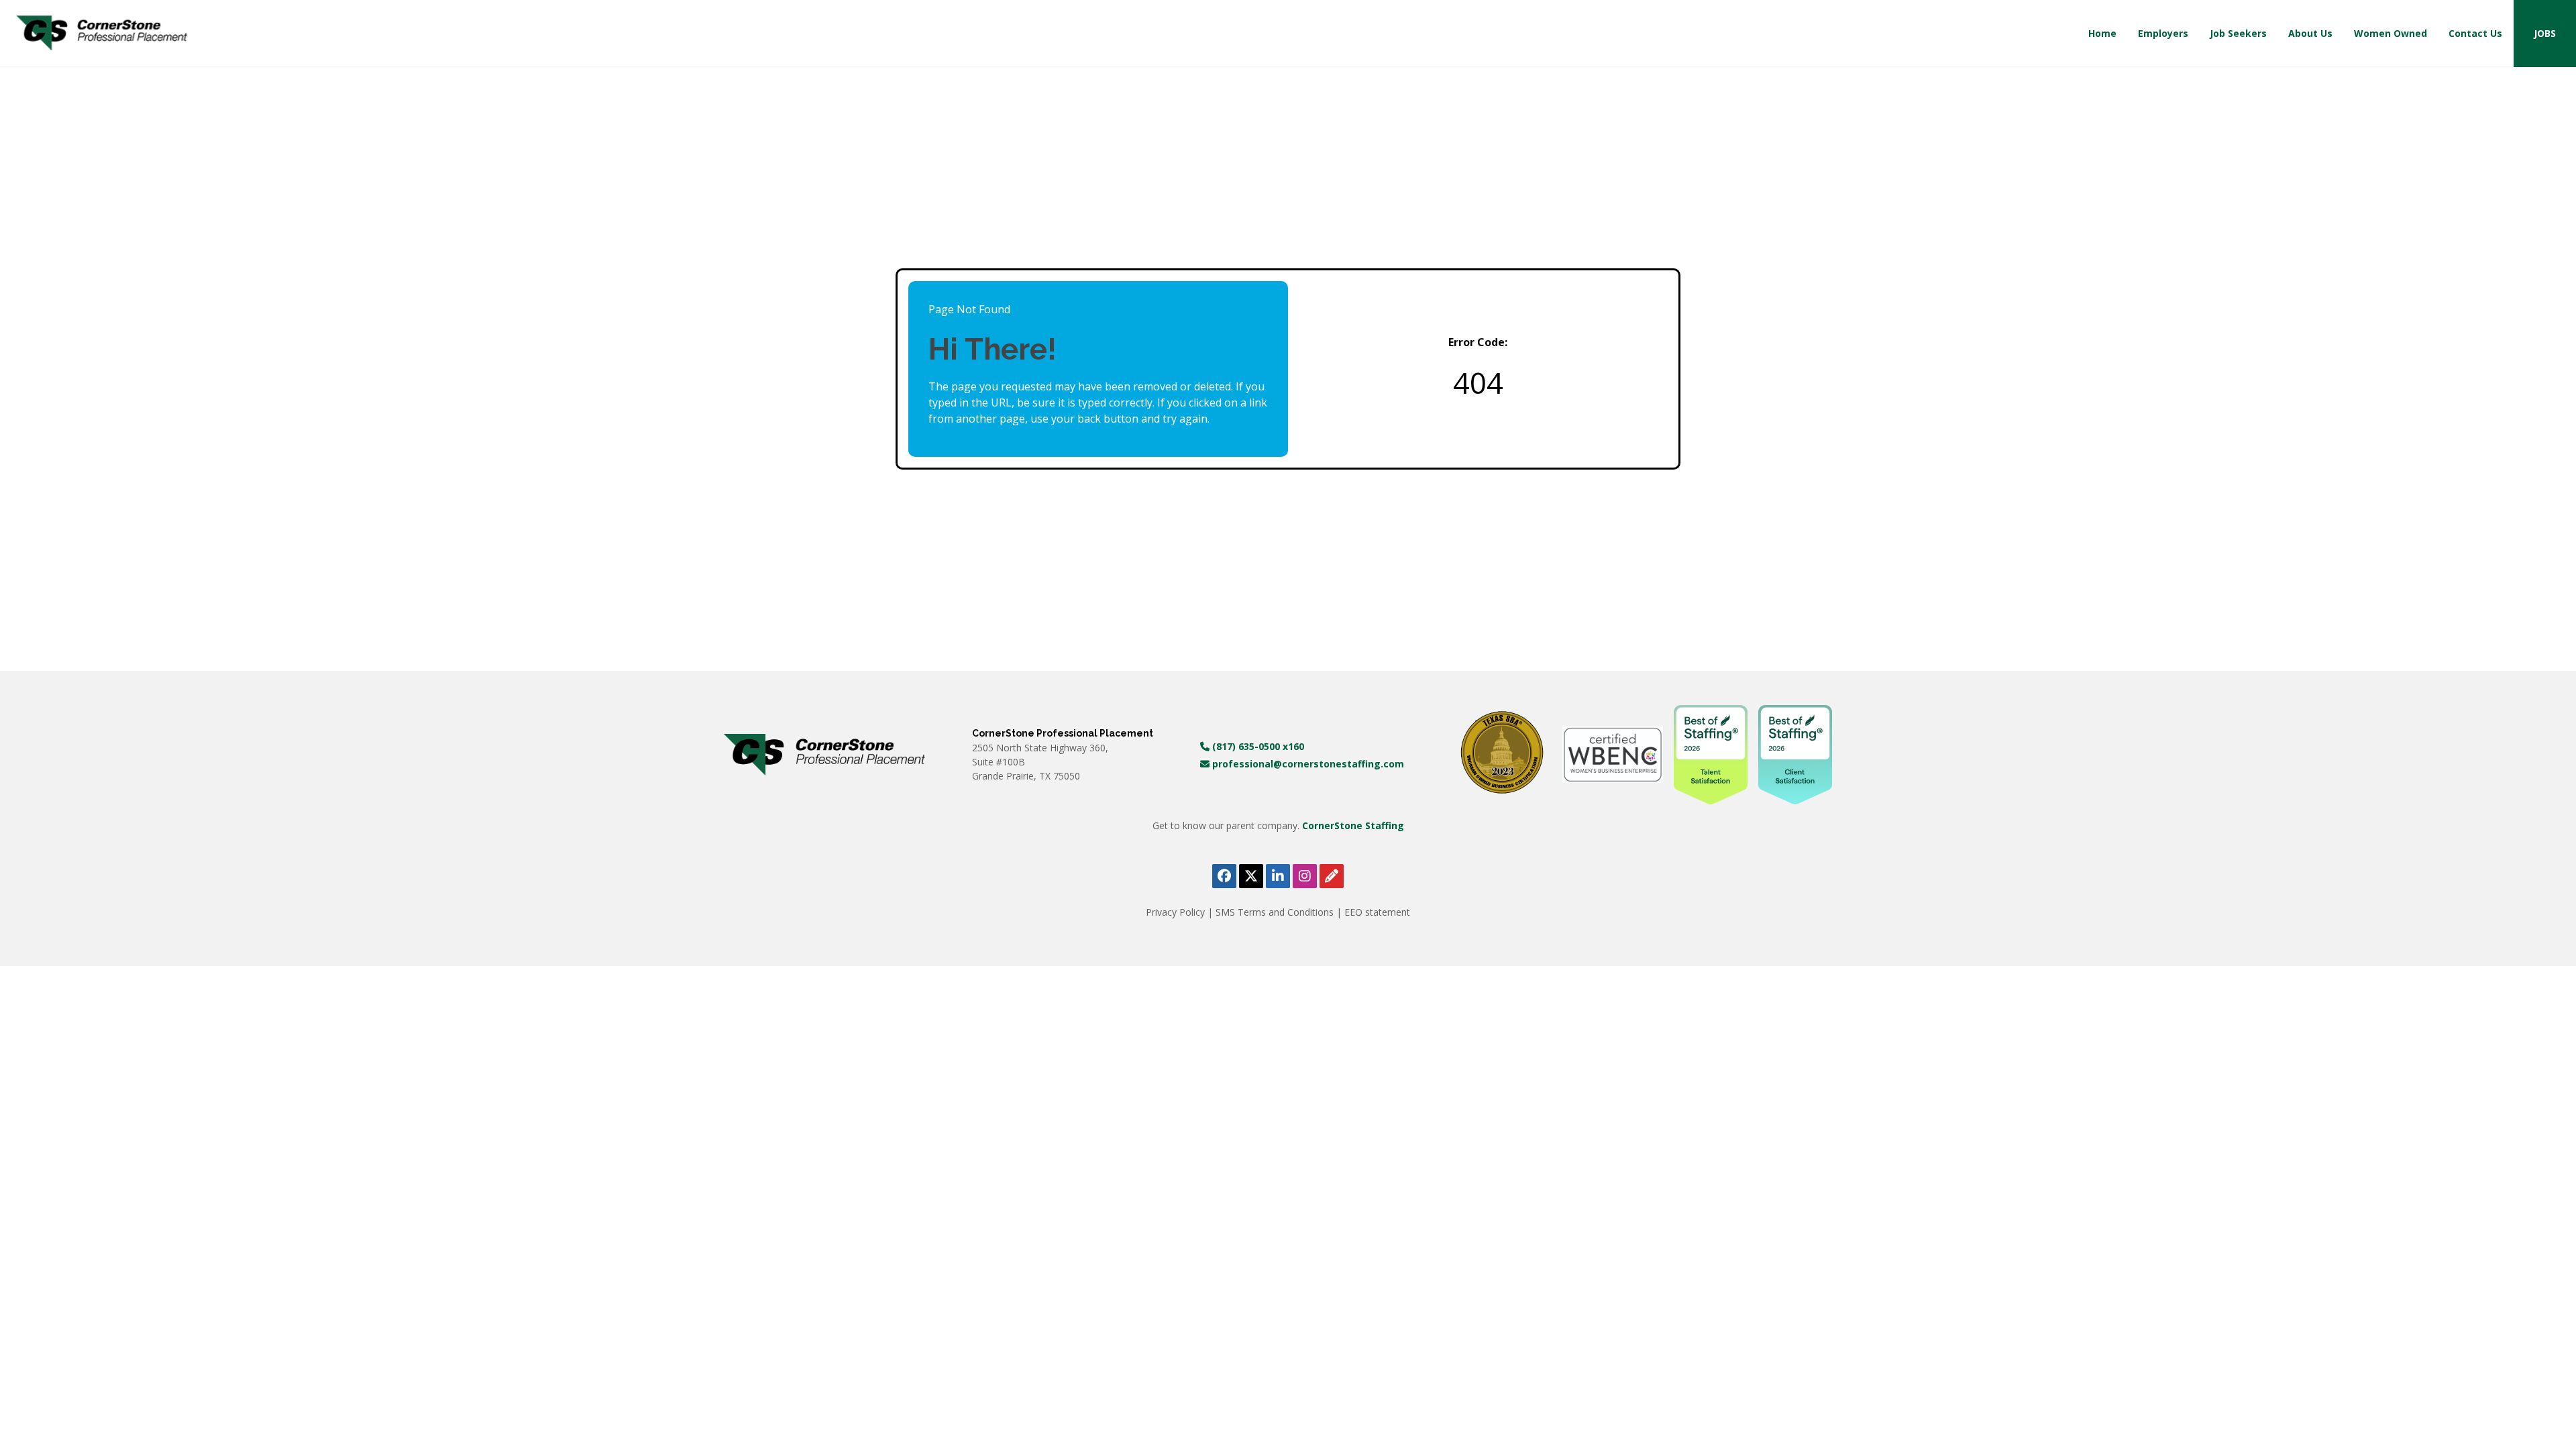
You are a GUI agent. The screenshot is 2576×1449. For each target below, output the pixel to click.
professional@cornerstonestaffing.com (1307, 764)
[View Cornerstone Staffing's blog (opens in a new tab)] (1332, 876)
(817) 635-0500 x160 (1257, 746)
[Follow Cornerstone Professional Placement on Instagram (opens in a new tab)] (1305, 876)
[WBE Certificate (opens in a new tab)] (1613, 754)
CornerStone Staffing (1353, 825)
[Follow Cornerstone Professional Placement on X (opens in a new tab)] (1251, 876)
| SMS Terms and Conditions (1272, 912)
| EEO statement (1373, 912)
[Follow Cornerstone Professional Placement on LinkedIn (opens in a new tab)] (1278, 876)
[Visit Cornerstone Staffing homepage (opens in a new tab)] (824, 755)
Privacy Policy (1177, 912)
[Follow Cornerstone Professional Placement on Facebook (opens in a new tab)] (1224, 876)
